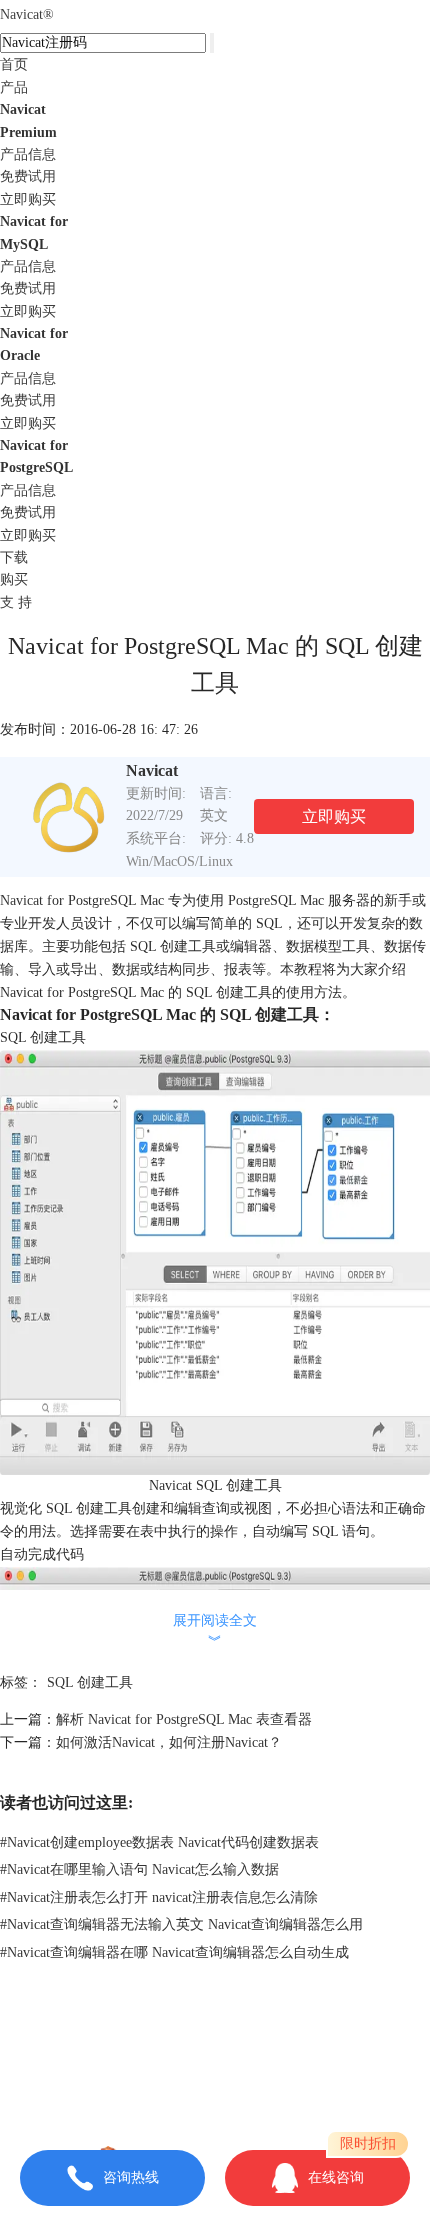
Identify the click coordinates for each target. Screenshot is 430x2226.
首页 (14, 64)
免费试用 (28, 176)
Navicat (27, 14)
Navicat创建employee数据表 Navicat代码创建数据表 (159, 1842)
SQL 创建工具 (90, 1682)
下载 (14, 557)
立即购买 (28, 199)
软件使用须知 (215, 2089)
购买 (14, 579)
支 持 (16, 602)
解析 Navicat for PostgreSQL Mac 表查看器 (184, 1719)
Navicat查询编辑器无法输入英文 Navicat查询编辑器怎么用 (181, 1924)
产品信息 (28, 154)
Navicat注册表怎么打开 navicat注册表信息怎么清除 (159, 1897)
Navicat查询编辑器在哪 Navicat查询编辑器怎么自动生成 (174, 1952)
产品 (14, 87)
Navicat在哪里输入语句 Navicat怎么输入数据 (139, 1869)
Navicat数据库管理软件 (266, 2043)
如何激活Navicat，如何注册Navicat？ (169, 1742)
